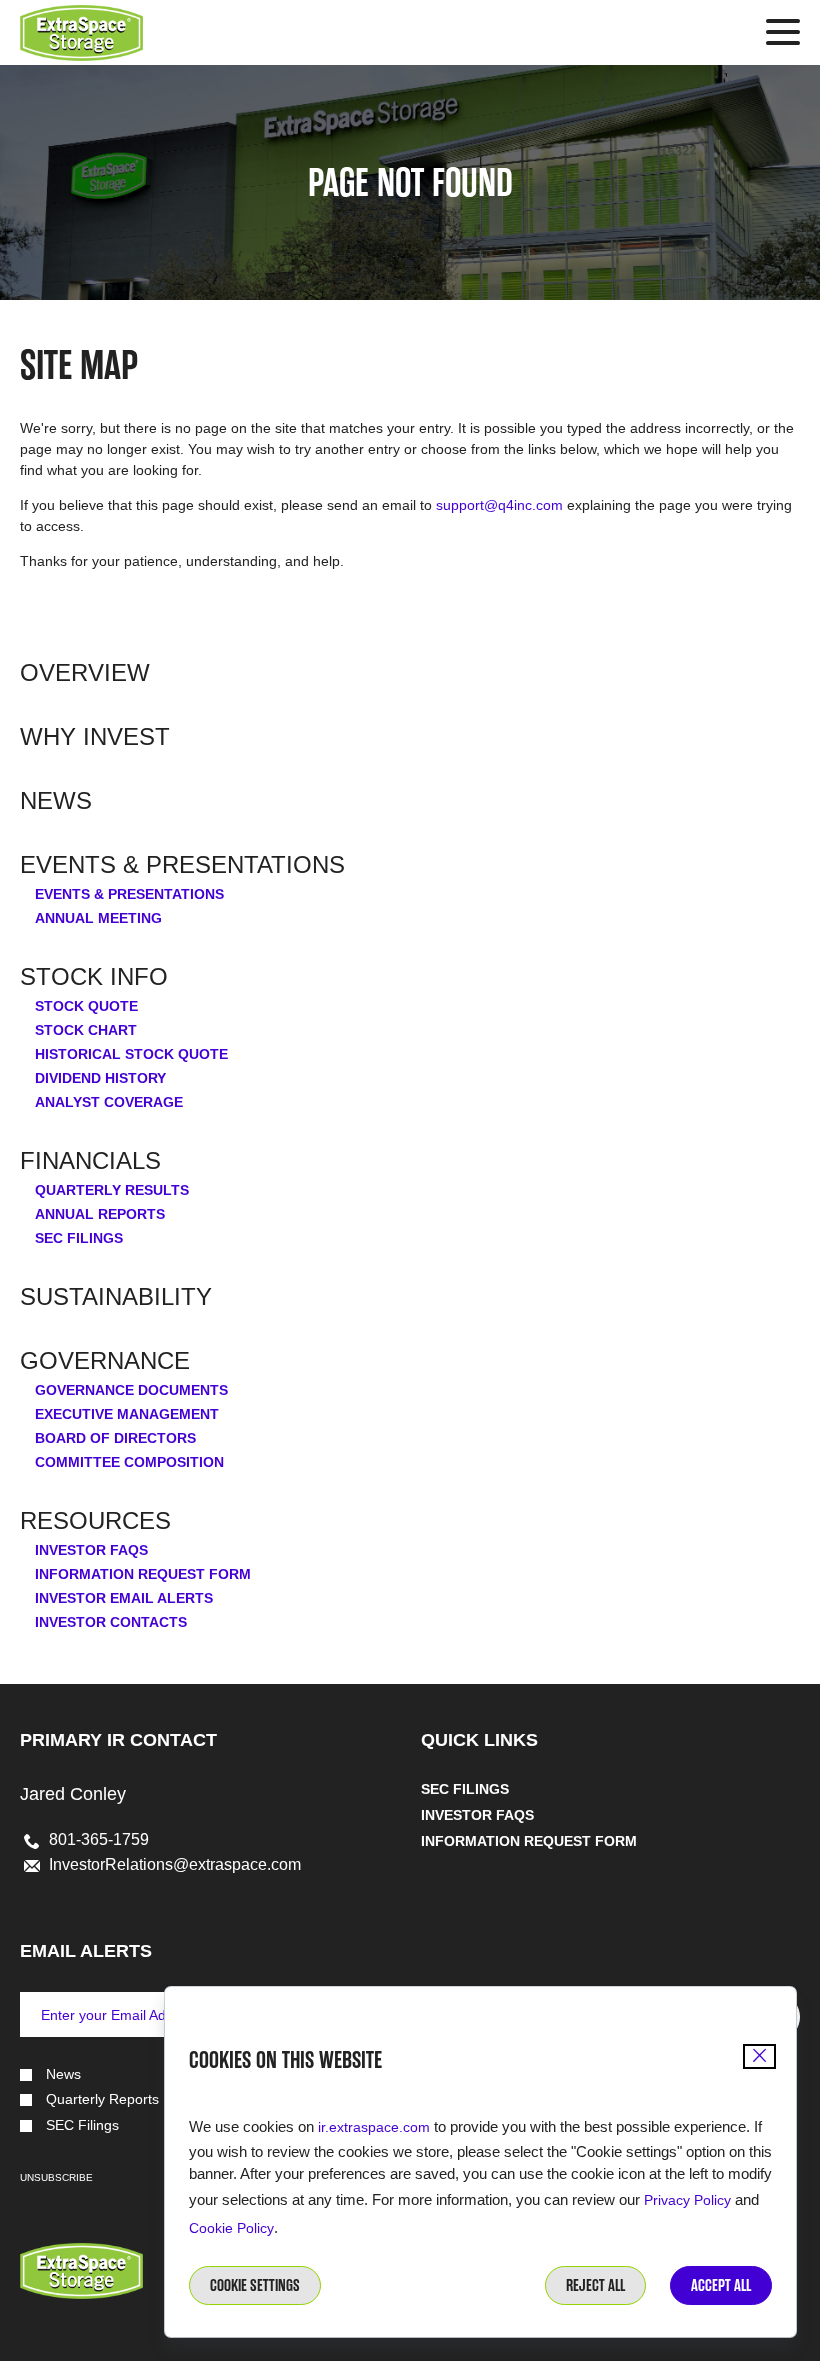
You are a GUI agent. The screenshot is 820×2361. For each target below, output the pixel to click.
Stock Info (94, 977)
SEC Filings (79, 1238)
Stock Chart (86, 1030)
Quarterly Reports (102, 2099)
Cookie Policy (231, 2228)
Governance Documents (131, 1390)
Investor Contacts (111, 1622)
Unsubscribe (56, 2177)
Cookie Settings (255, 2285)
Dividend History (100, 1078)
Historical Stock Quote (131, 1054)
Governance (105, 1361)
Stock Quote (86, 1006)
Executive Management (127, 1414)
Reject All (595, 2285)
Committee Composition (129, 1462)
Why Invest (95, 737)
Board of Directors (115, 1438)
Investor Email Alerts (124, 1598)
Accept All (721, 2285)
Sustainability (116, 1297)
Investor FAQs (91, 1550)
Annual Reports (100, 1214)
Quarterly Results (112, 1190)
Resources (95, 1521)
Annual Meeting (98, 918)
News (56, 801)
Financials (90, 1161)
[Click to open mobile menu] (783, 35)
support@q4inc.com (499, 505)
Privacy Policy (687, 2200)
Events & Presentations (182, 865)
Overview (85, 673)
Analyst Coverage (109, 1102)
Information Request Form (143, 1574)
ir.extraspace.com (374, 2127)
